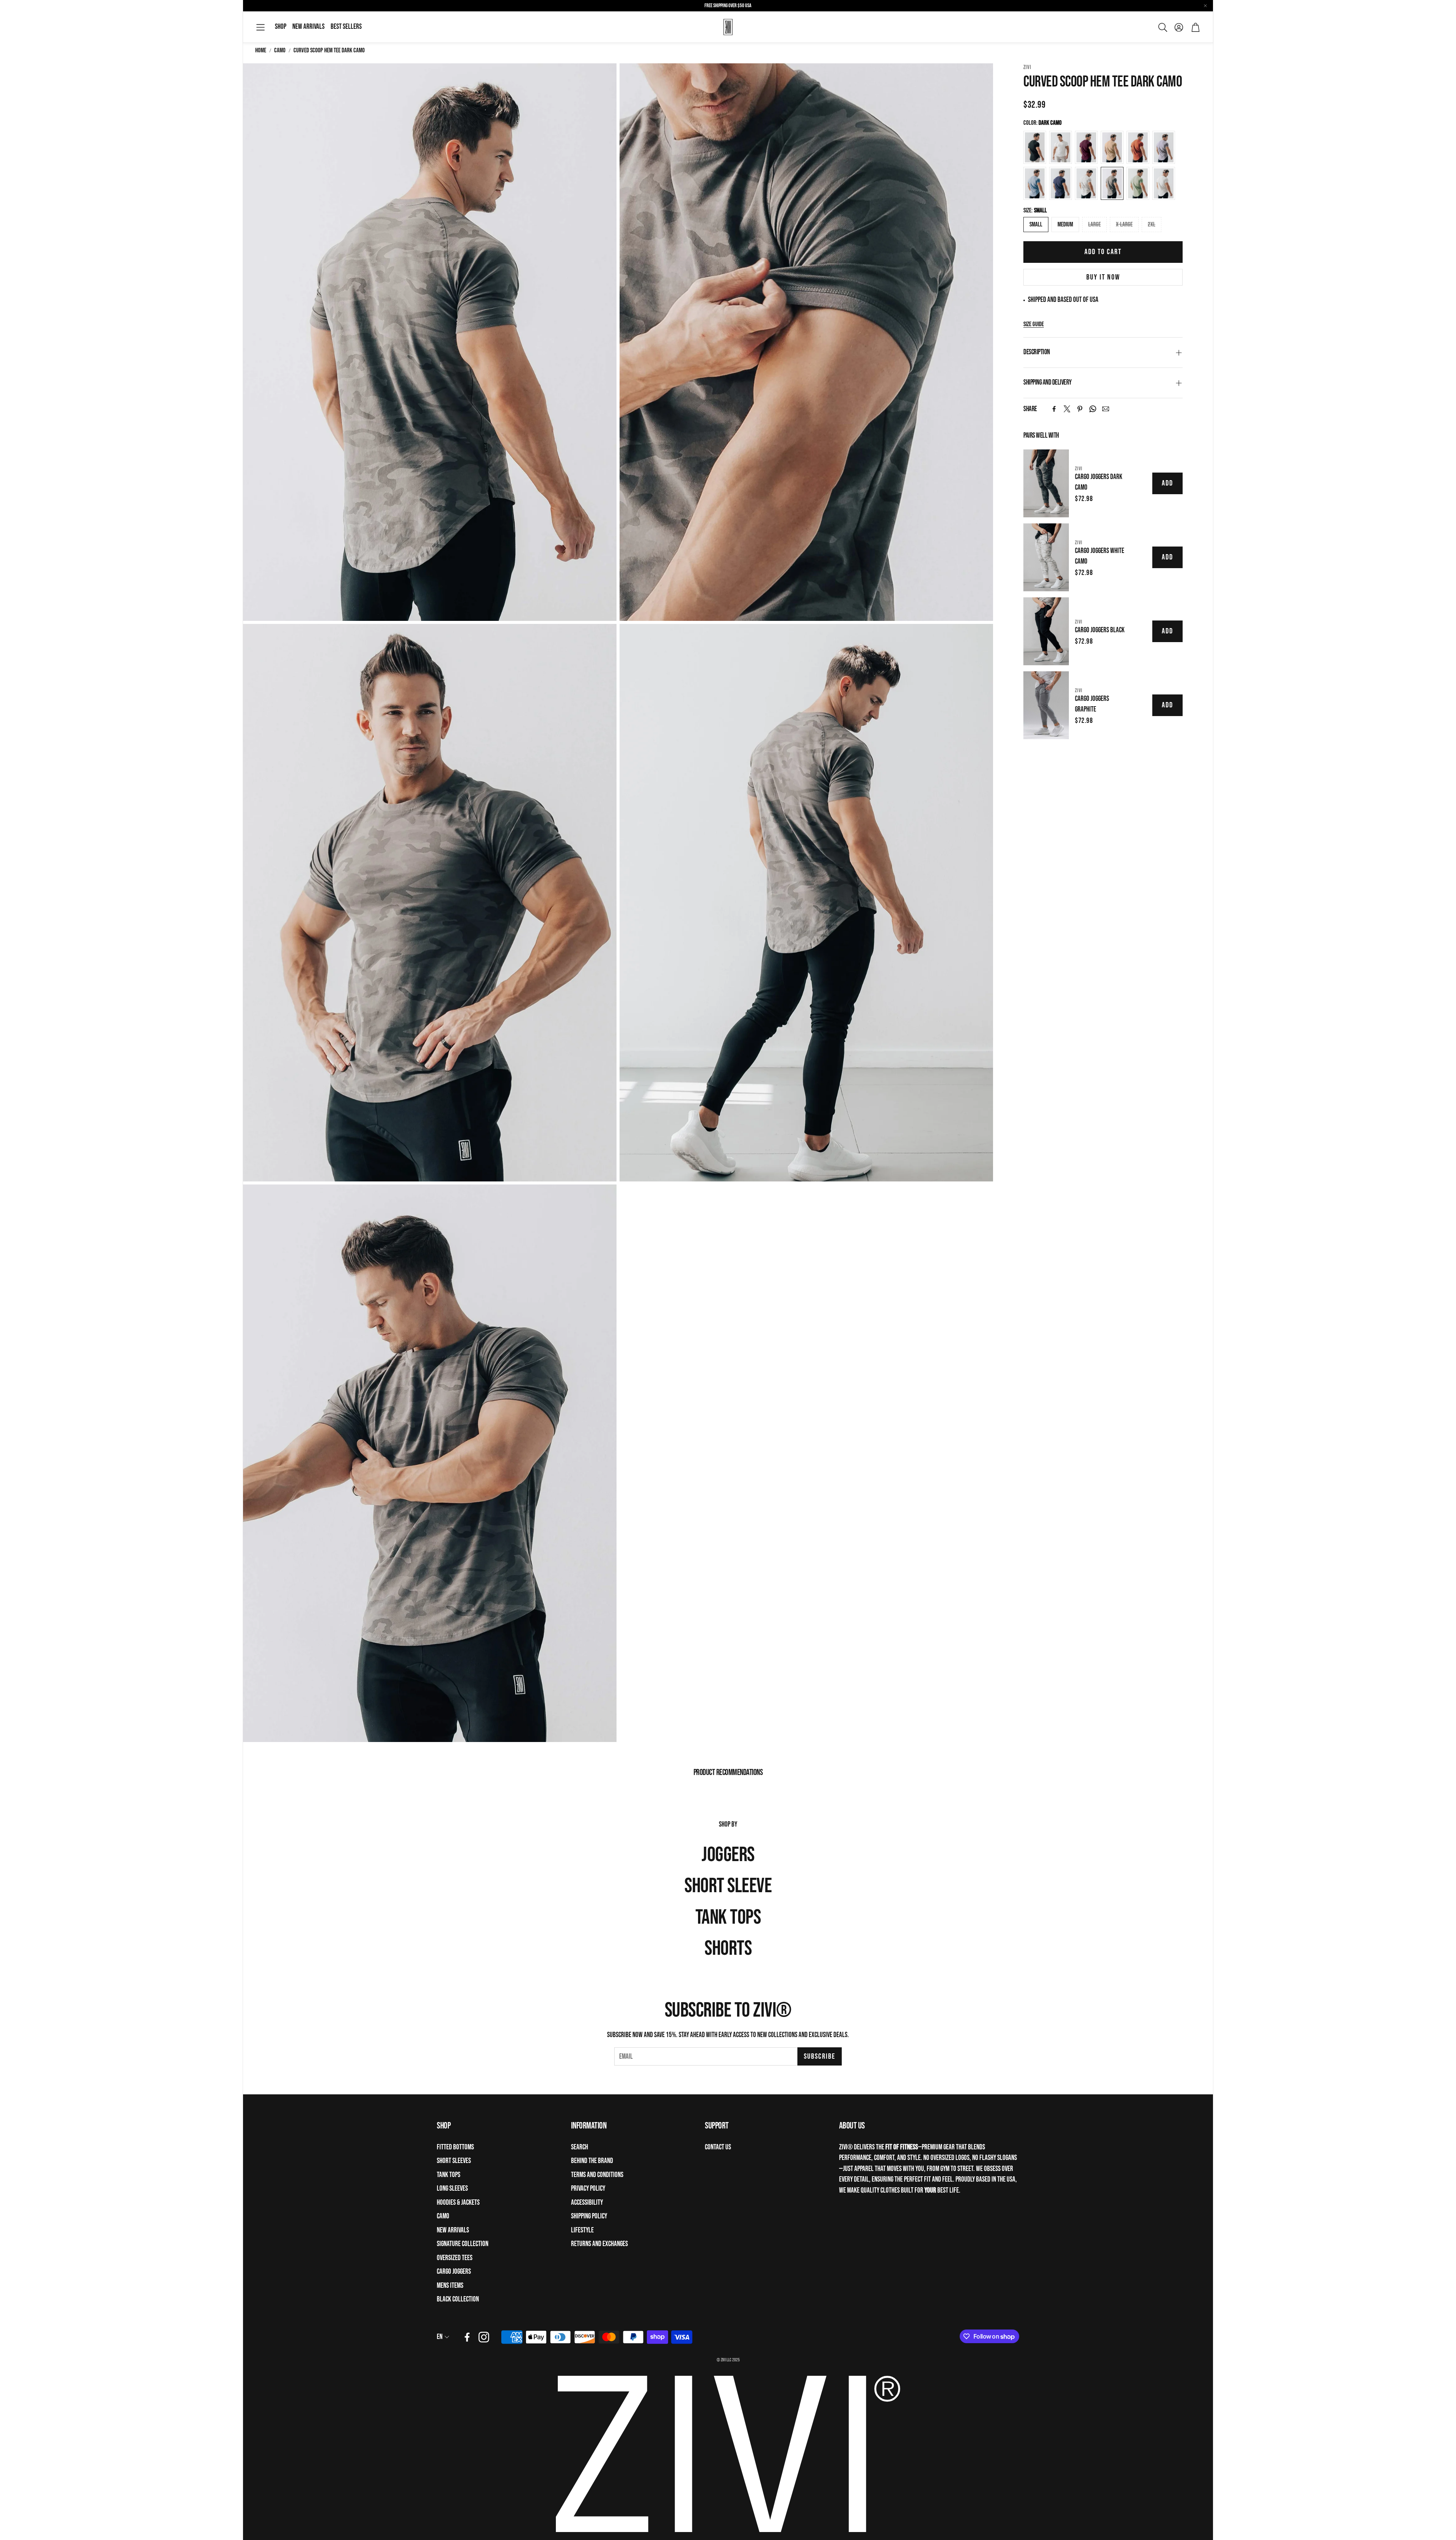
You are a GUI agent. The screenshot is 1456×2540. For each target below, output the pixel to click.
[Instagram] (484, 2337)
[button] (260, 27)
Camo (280, 50)
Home (261, 50)
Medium (1065, 225)
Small (1036, 225)
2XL (1152, 225)
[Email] (1106, 409)
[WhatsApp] (1093, 409)
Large (1094, 225)
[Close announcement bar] (1205, 6)
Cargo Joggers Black (1100, 630)
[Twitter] (1067, 409)
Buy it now (1103, 277)
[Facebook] (1054, 409)
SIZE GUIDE (1034, 324)
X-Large (1124, 225)
